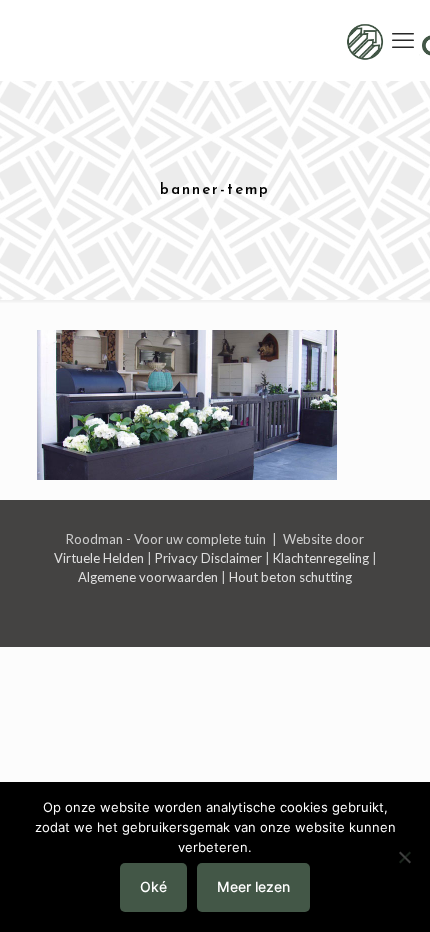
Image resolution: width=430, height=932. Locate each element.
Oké (153, 886)
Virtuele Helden (99, 558)
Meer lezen (253, 886)
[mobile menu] (403, 40)
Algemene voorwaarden (148, 577)
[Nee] (405, 857)
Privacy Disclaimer (208, 558)
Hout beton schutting (290, 577)
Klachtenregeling (321, 558)
